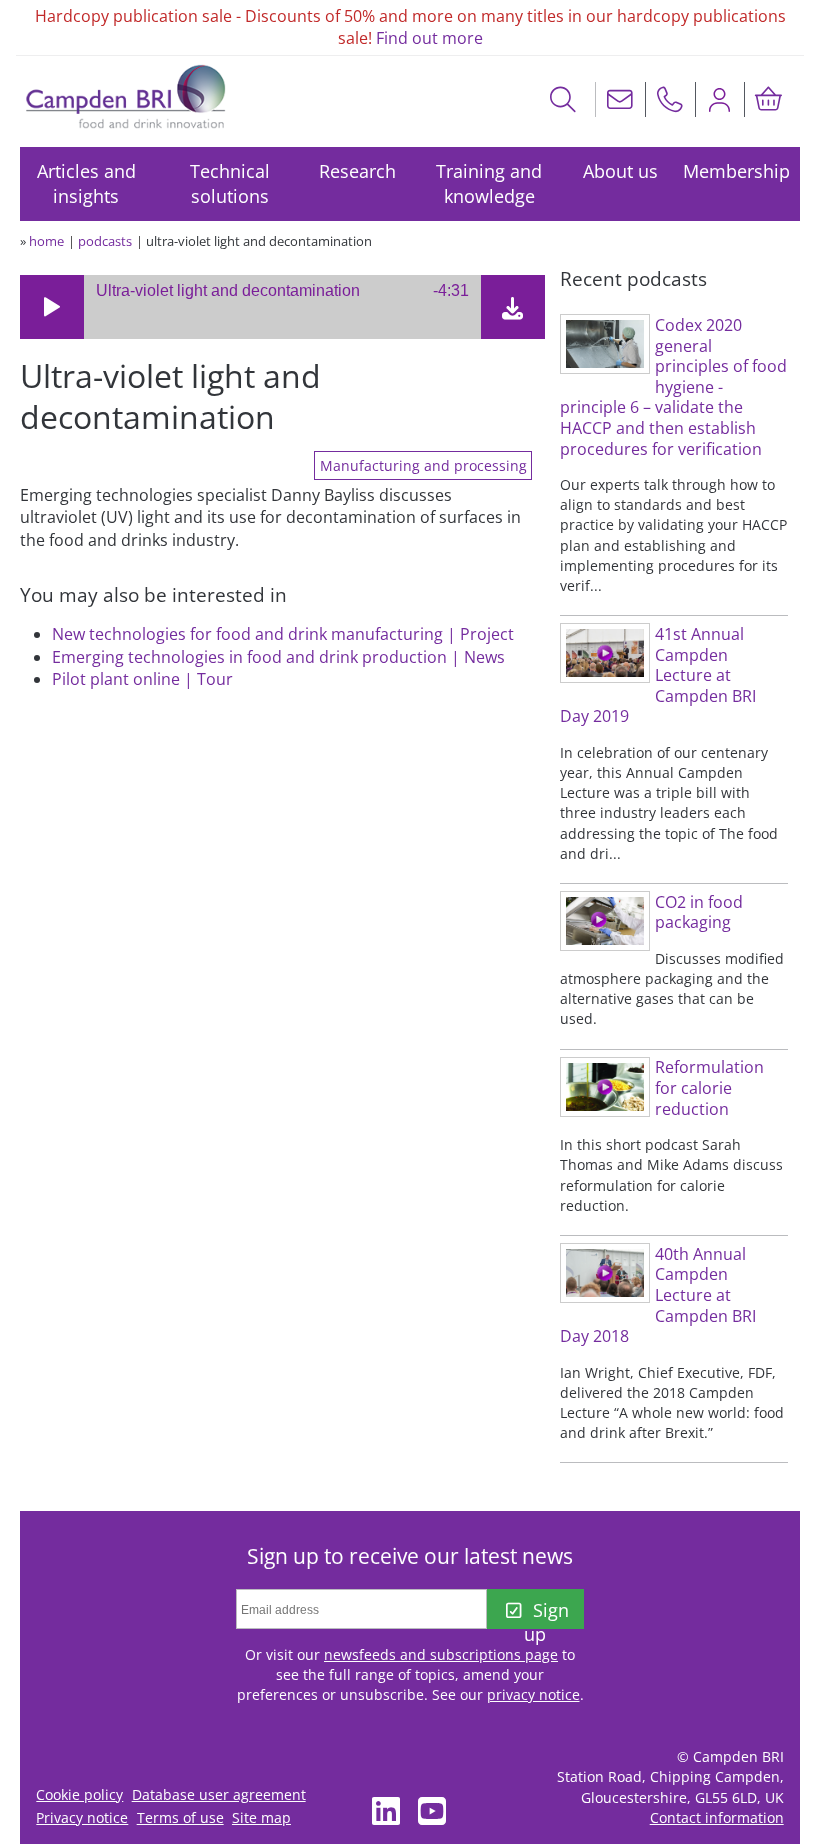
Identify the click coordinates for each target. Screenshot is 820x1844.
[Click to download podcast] (513, 312)
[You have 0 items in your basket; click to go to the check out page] (769, 99)
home (46, 241)
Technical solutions (230, 183)
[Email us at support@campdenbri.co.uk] (620, 99)
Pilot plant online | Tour (142, 679)
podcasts (105, 241)
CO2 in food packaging (699, 912)
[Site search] (563, 99)
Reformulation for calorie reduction (709, 1087)
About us (620, 171)
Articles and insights (86, 183)
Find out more (429, 38)
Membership (736, 171)
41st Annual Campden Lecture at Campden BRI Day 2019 (658, 675)
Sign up (546, 1613)
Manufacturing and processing (423, 465)
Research (357, 171)
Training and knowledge (489, 183)
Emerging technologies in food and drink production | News (278, 657)
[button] (52, 307)
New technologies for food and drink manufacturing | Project (283, 634)
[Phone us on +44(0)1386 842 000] (670, 99)
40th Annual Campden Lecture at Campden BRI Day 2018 (658, 1295)
